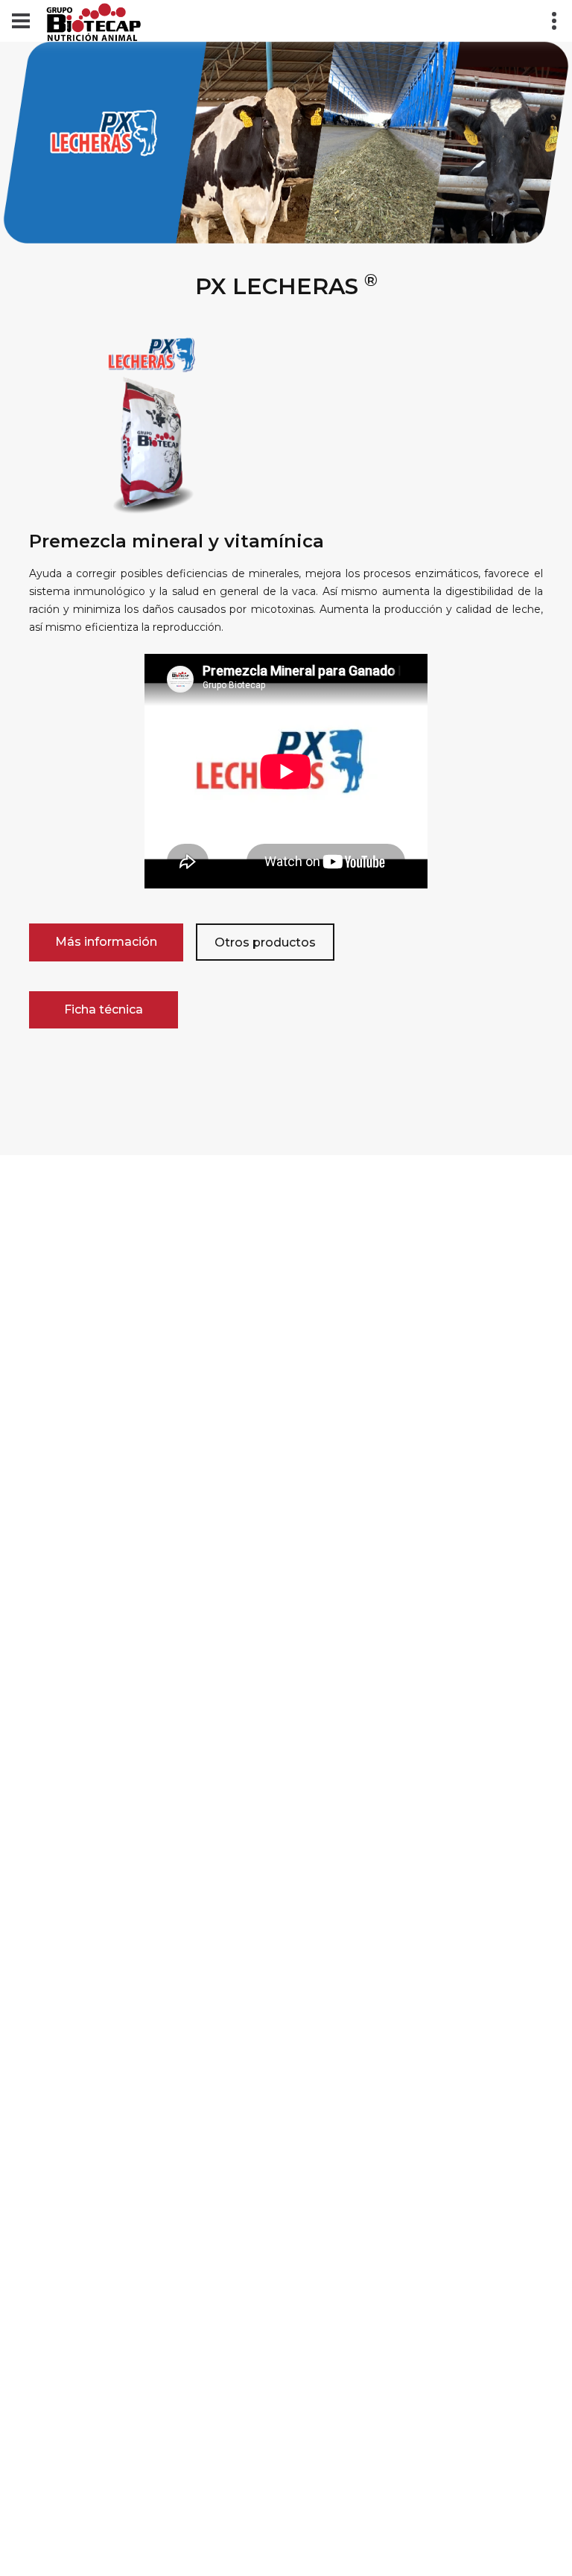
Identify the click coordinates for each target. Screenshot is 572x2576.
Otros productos (265, 942)
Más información (106, 942)
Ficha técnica (104, 1009)
